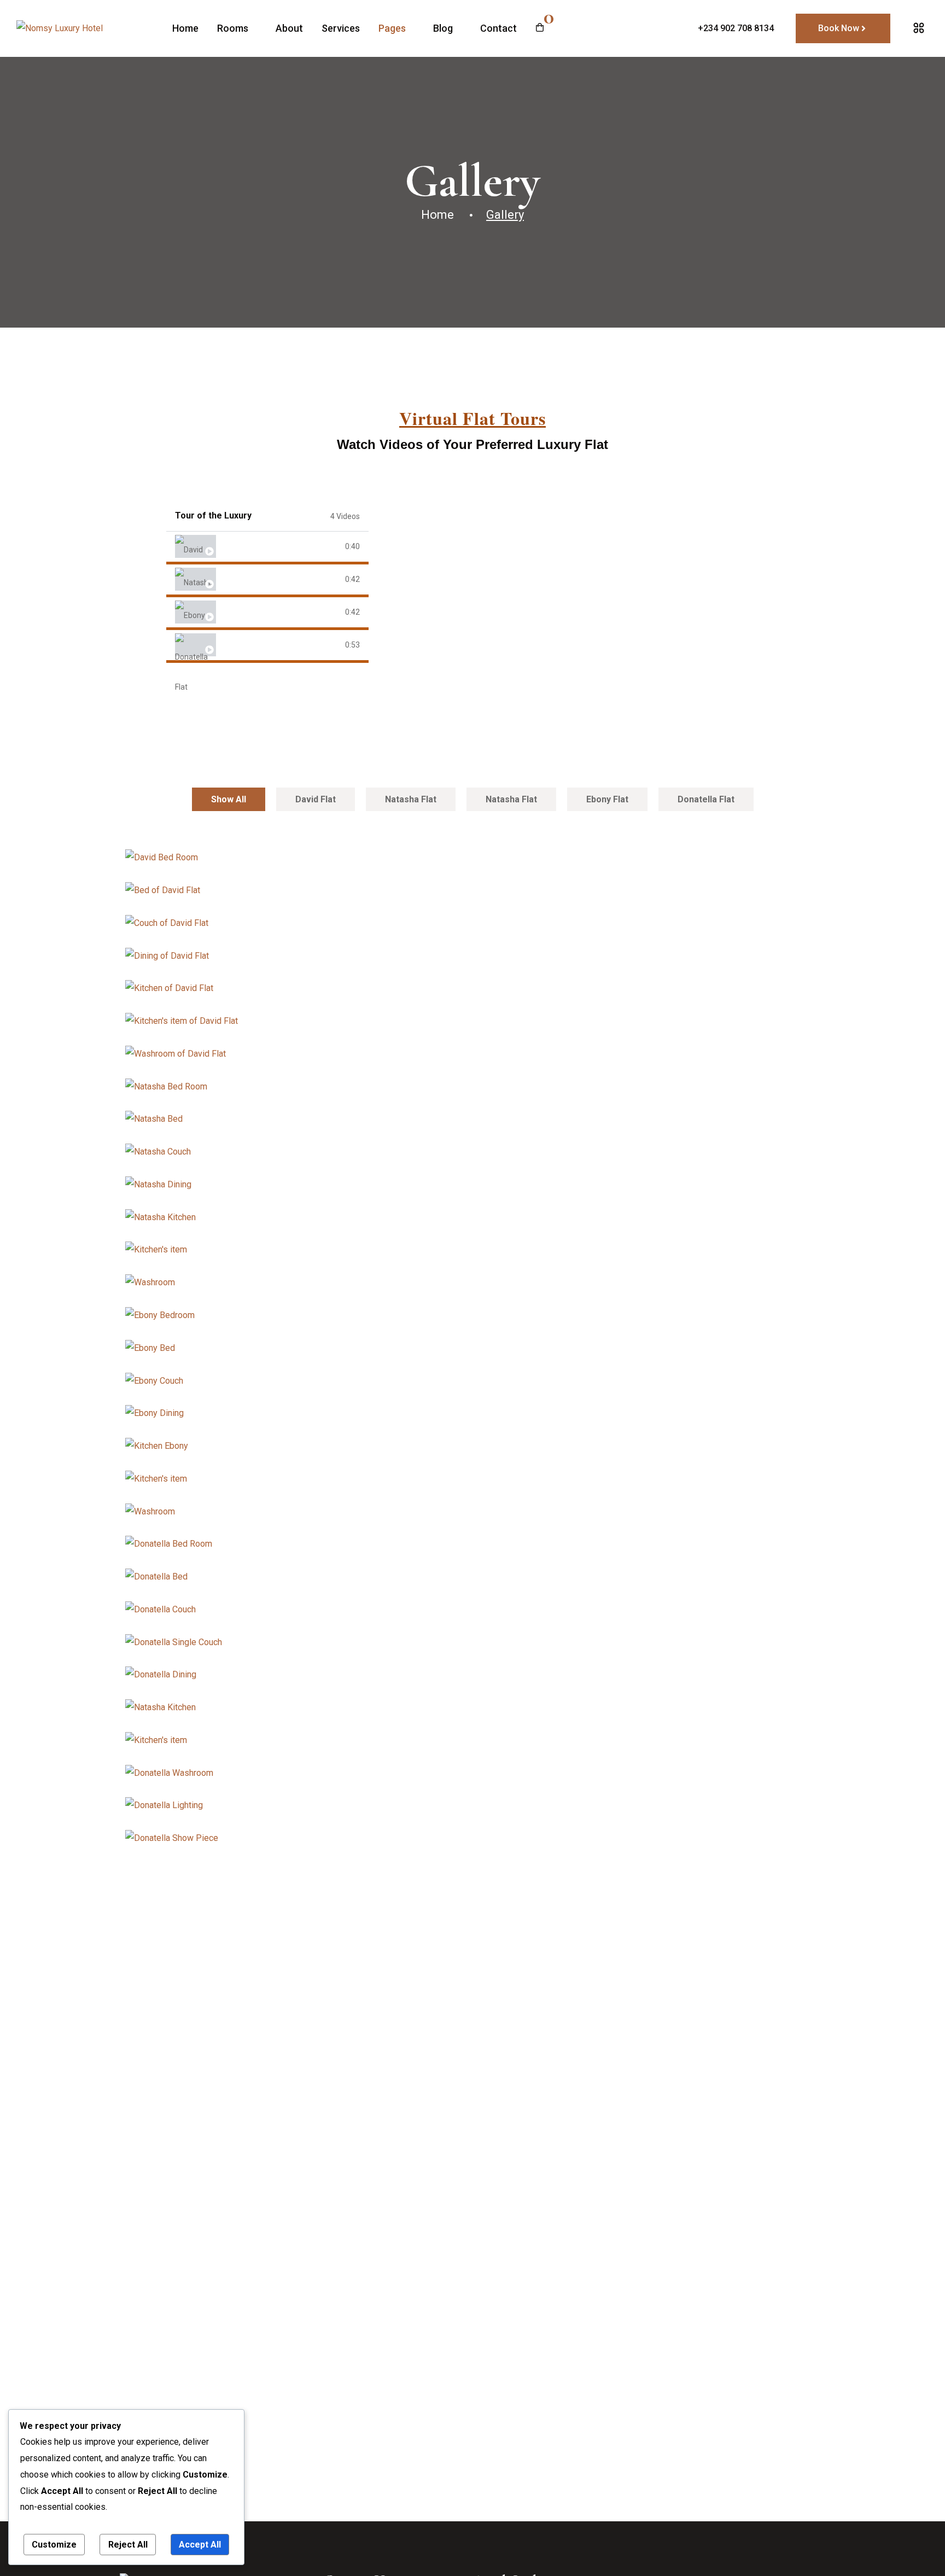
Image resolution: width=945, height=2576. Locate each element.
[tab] (267, 548)
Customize (54, 2545)
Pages (392, 28)
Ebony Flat (237, 612)
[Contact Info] (919, 28)
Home (185, 28)
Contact (498, 28)
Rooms (233, 28)
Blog (443, 28)
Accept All (200, 2545)
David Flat (236, 547)
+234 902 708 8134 (736, 28)
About (289, 28)
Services (341, 28)
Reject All (128, 2545)
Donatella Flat (243, 645)
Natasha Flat (239, 579)
